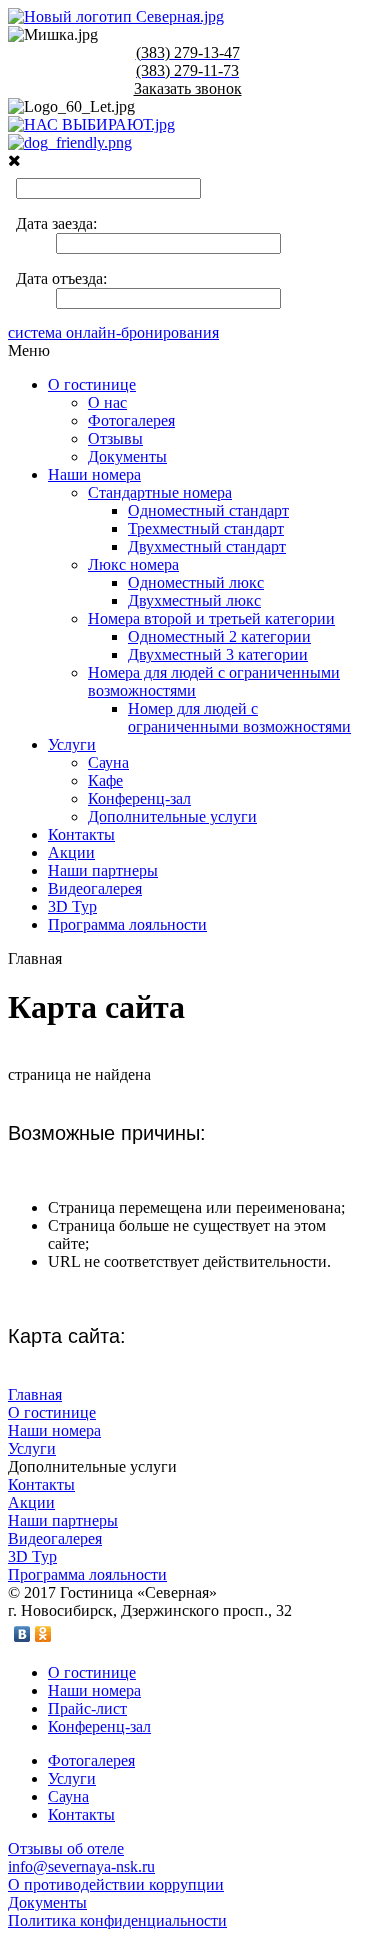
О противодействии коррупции (116, 1884)
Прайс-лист (87, 1708)
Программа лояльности (127, 924)
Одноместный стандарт (208, 510)
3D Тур (72, 906)
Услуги (72, 744)
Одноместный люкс (196, 582)
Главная (35, 1394)
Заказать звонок (188, 88)
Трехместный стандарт (206, 528)
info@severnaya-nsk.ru (81, 1866)
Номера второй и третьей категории (211, 618)
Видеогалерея (95, 888)
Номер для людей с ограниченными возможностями (239, 717)
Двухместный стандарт (207, 546)
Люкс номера (133, 564)
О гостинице (92, 384)
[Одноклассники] (43, 1634)
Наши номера (94, 474)
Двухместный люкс (194, 600)
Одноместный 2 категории (219, 636)
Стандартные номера (160, 492)
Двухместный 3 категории (218, 654)
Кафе (105, 780)
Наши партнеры (103, 870)
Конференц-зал (139, 798)
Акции (71, 852)
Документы (127, 456)
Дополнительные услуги (172, 816)
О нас (107, 402)
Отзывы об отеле (66, 1848)
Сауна (108, 762)
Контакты (81, 834)
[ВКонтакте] (22, 1634)
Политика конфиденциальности (117, 1920)
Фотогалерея (131, 420)
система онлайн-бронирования (113, 332)
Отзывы (115, 438)
